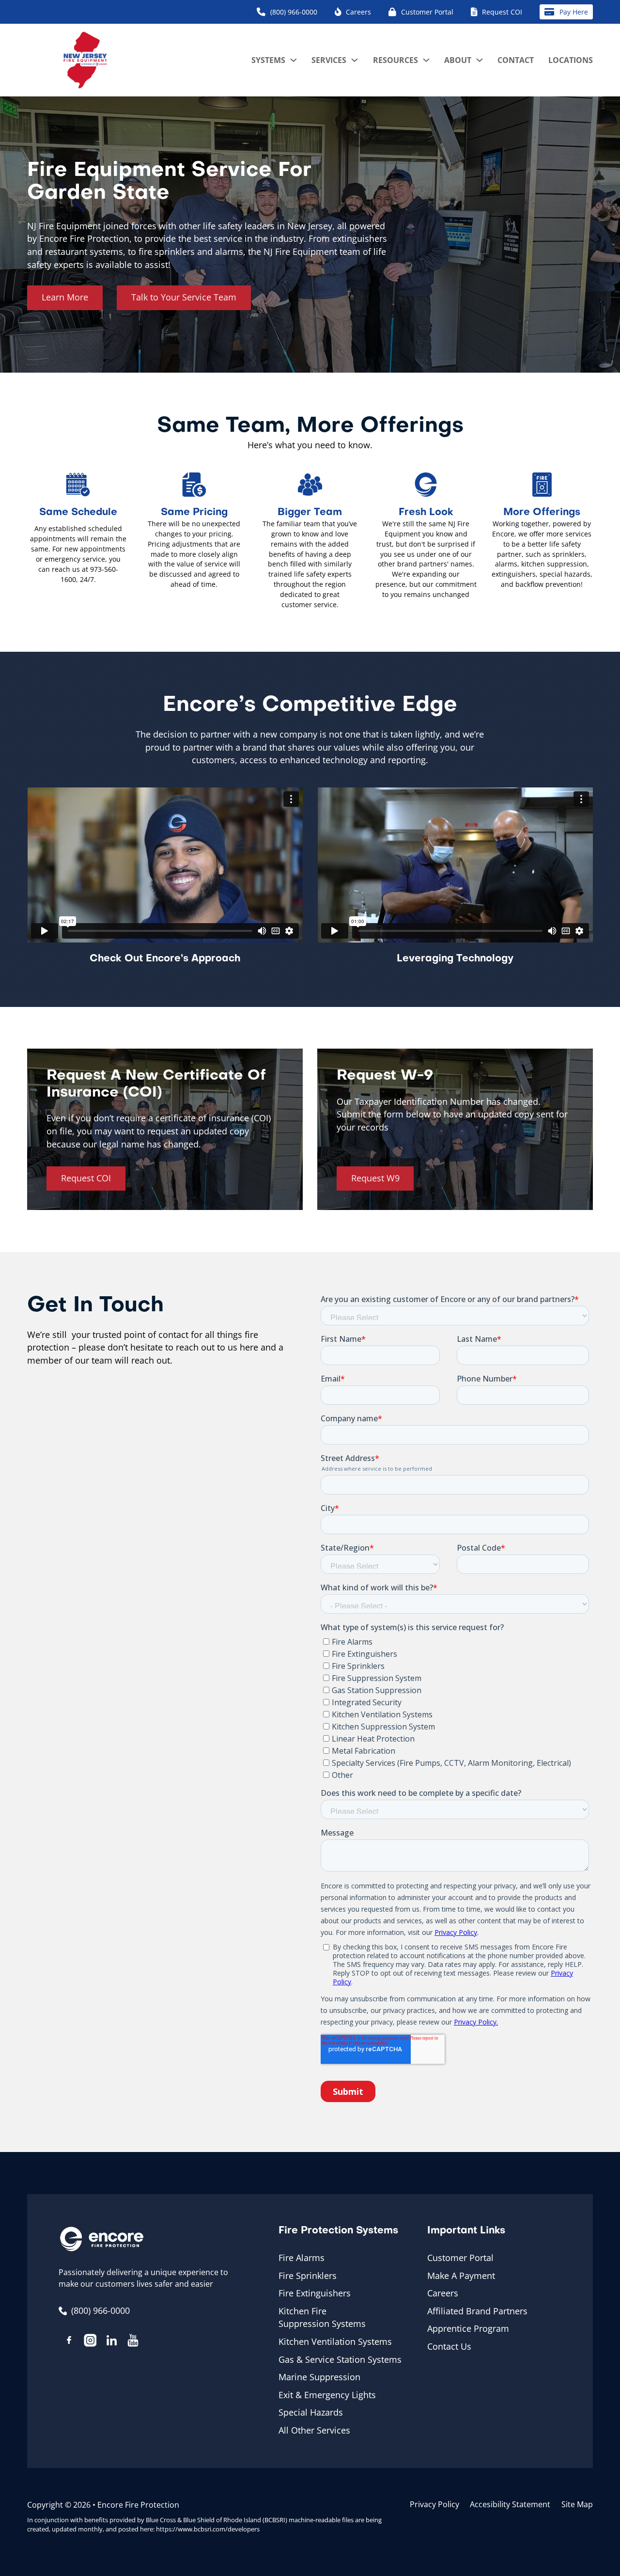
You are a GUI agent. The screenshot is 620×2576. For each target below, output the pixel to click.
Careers (443, 2293)
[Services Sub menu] (355, 60)
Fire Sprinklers (308, 2276)
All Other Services (314, 2430)
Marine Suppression (319, 2377)
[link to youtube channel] (133, 2342)
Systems (268, 60)
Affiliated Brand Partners (477, 2311)
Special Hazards (311, 2412)
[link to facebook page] (69, 2342)
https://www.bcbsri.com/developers (208, 2529)
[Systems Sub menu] (294, 60)
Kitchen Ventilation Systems (335, 2341)
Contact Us (449, 2346)
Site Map (577, 2504)
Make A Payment (461, 2276)
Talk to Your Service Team (184, 297)
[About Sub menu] (480, 60)
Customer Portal (460, 2258)
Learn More (65, 297)
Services (329, 60)
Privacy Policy (434, 2504)
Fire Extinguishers (315, 2293)
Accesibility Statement (510, 2504)
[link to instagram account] (90, 2342)
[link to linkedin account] (111, 2342)
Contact (516, 60)
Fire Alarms (302, 2258)
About (458, 60)
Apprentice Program (468, 2328)
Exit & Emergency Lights (327, 2395)
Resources (395, 60)
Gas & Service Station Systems (340, 2359)
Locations (571, 60)
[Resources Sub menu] (426, 60)
